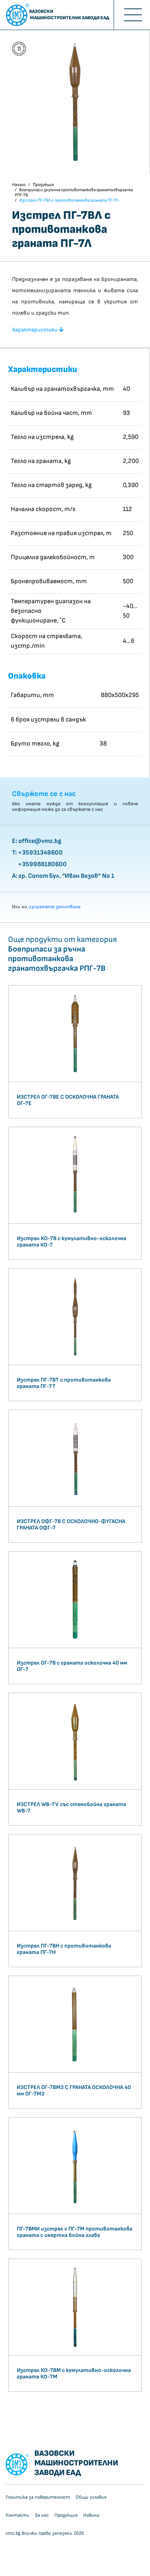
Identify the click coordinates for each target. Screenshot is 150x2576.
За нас (42, 2515)
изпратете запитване (54, 907)
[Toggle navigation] (132, 15)
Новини (91, 2515)
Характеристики (35, 330)
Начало (19, 185)
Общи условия (91, 2497)
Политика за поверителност (38, 2497)
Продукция (43, 185)
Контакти (17, 2515)
